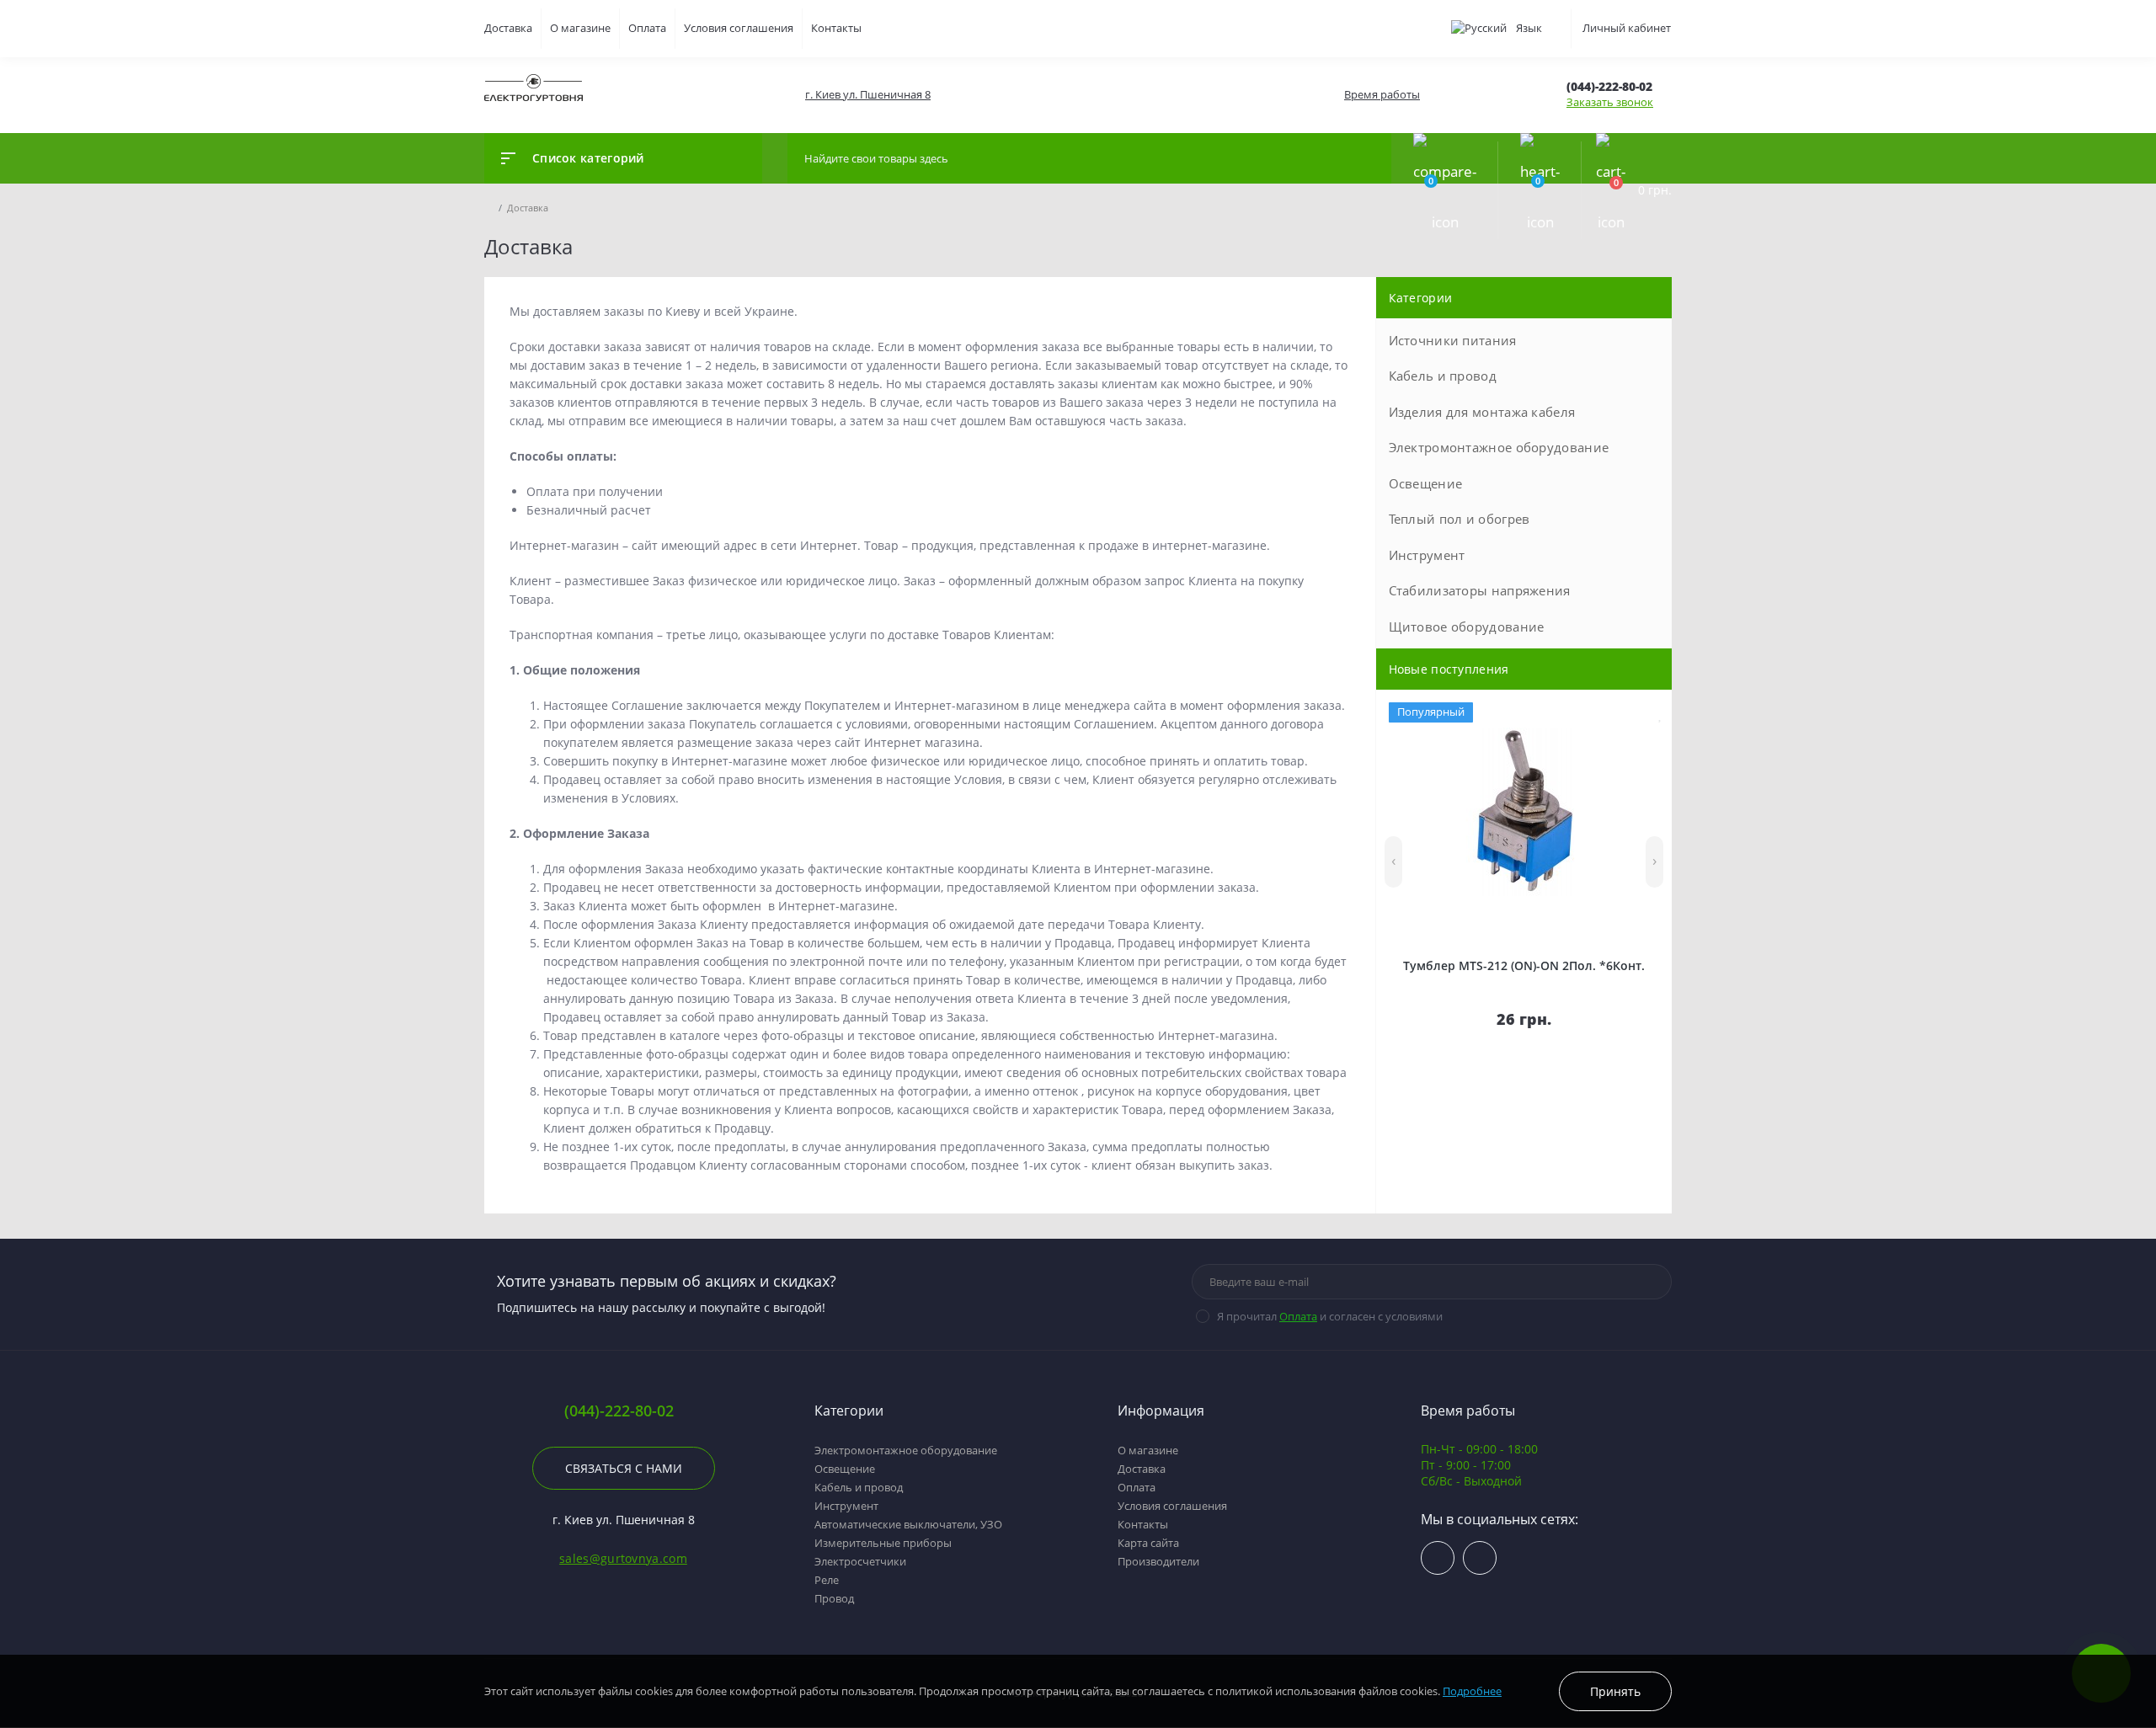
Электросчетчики (860, 1561)
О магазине (580, 28)
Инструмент (1427, 555)
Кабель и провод (1443, 376)
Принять (1615, 1691)
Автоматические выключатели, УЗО (908, 1524)
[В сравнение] (1644, 714)
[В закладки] (1661, 714)
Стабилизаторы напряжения (1480, 590)
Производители (1158, 1561)
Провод (834, 1598)
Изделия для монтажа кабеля (1482, 412)
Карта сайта (1148, 1543)
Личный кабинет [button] (1627, 28)
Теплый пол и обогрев (1460, 519)
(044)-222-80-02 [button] (619, 1411)
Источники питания (1453, 340)
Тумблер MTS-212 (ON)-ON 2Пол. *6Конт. (1524, 965)
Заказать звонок (1610, 102)
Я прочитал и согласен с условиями (1330, 1316)
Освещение (1426, 483)
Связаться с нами (624, 1468)
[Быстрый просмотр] (1624, 714)
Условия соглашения (739, 28)
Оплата (647, 28)
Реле (827, 1580)
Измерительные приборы (883, 1543)
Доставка (508, 28)
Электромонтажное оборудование (1499, 447)
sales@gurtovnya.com (623, 1558)
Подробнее (1472, 1691)
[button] (867, 95)
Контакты (836, 28)
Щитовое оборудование (1467, 627)
